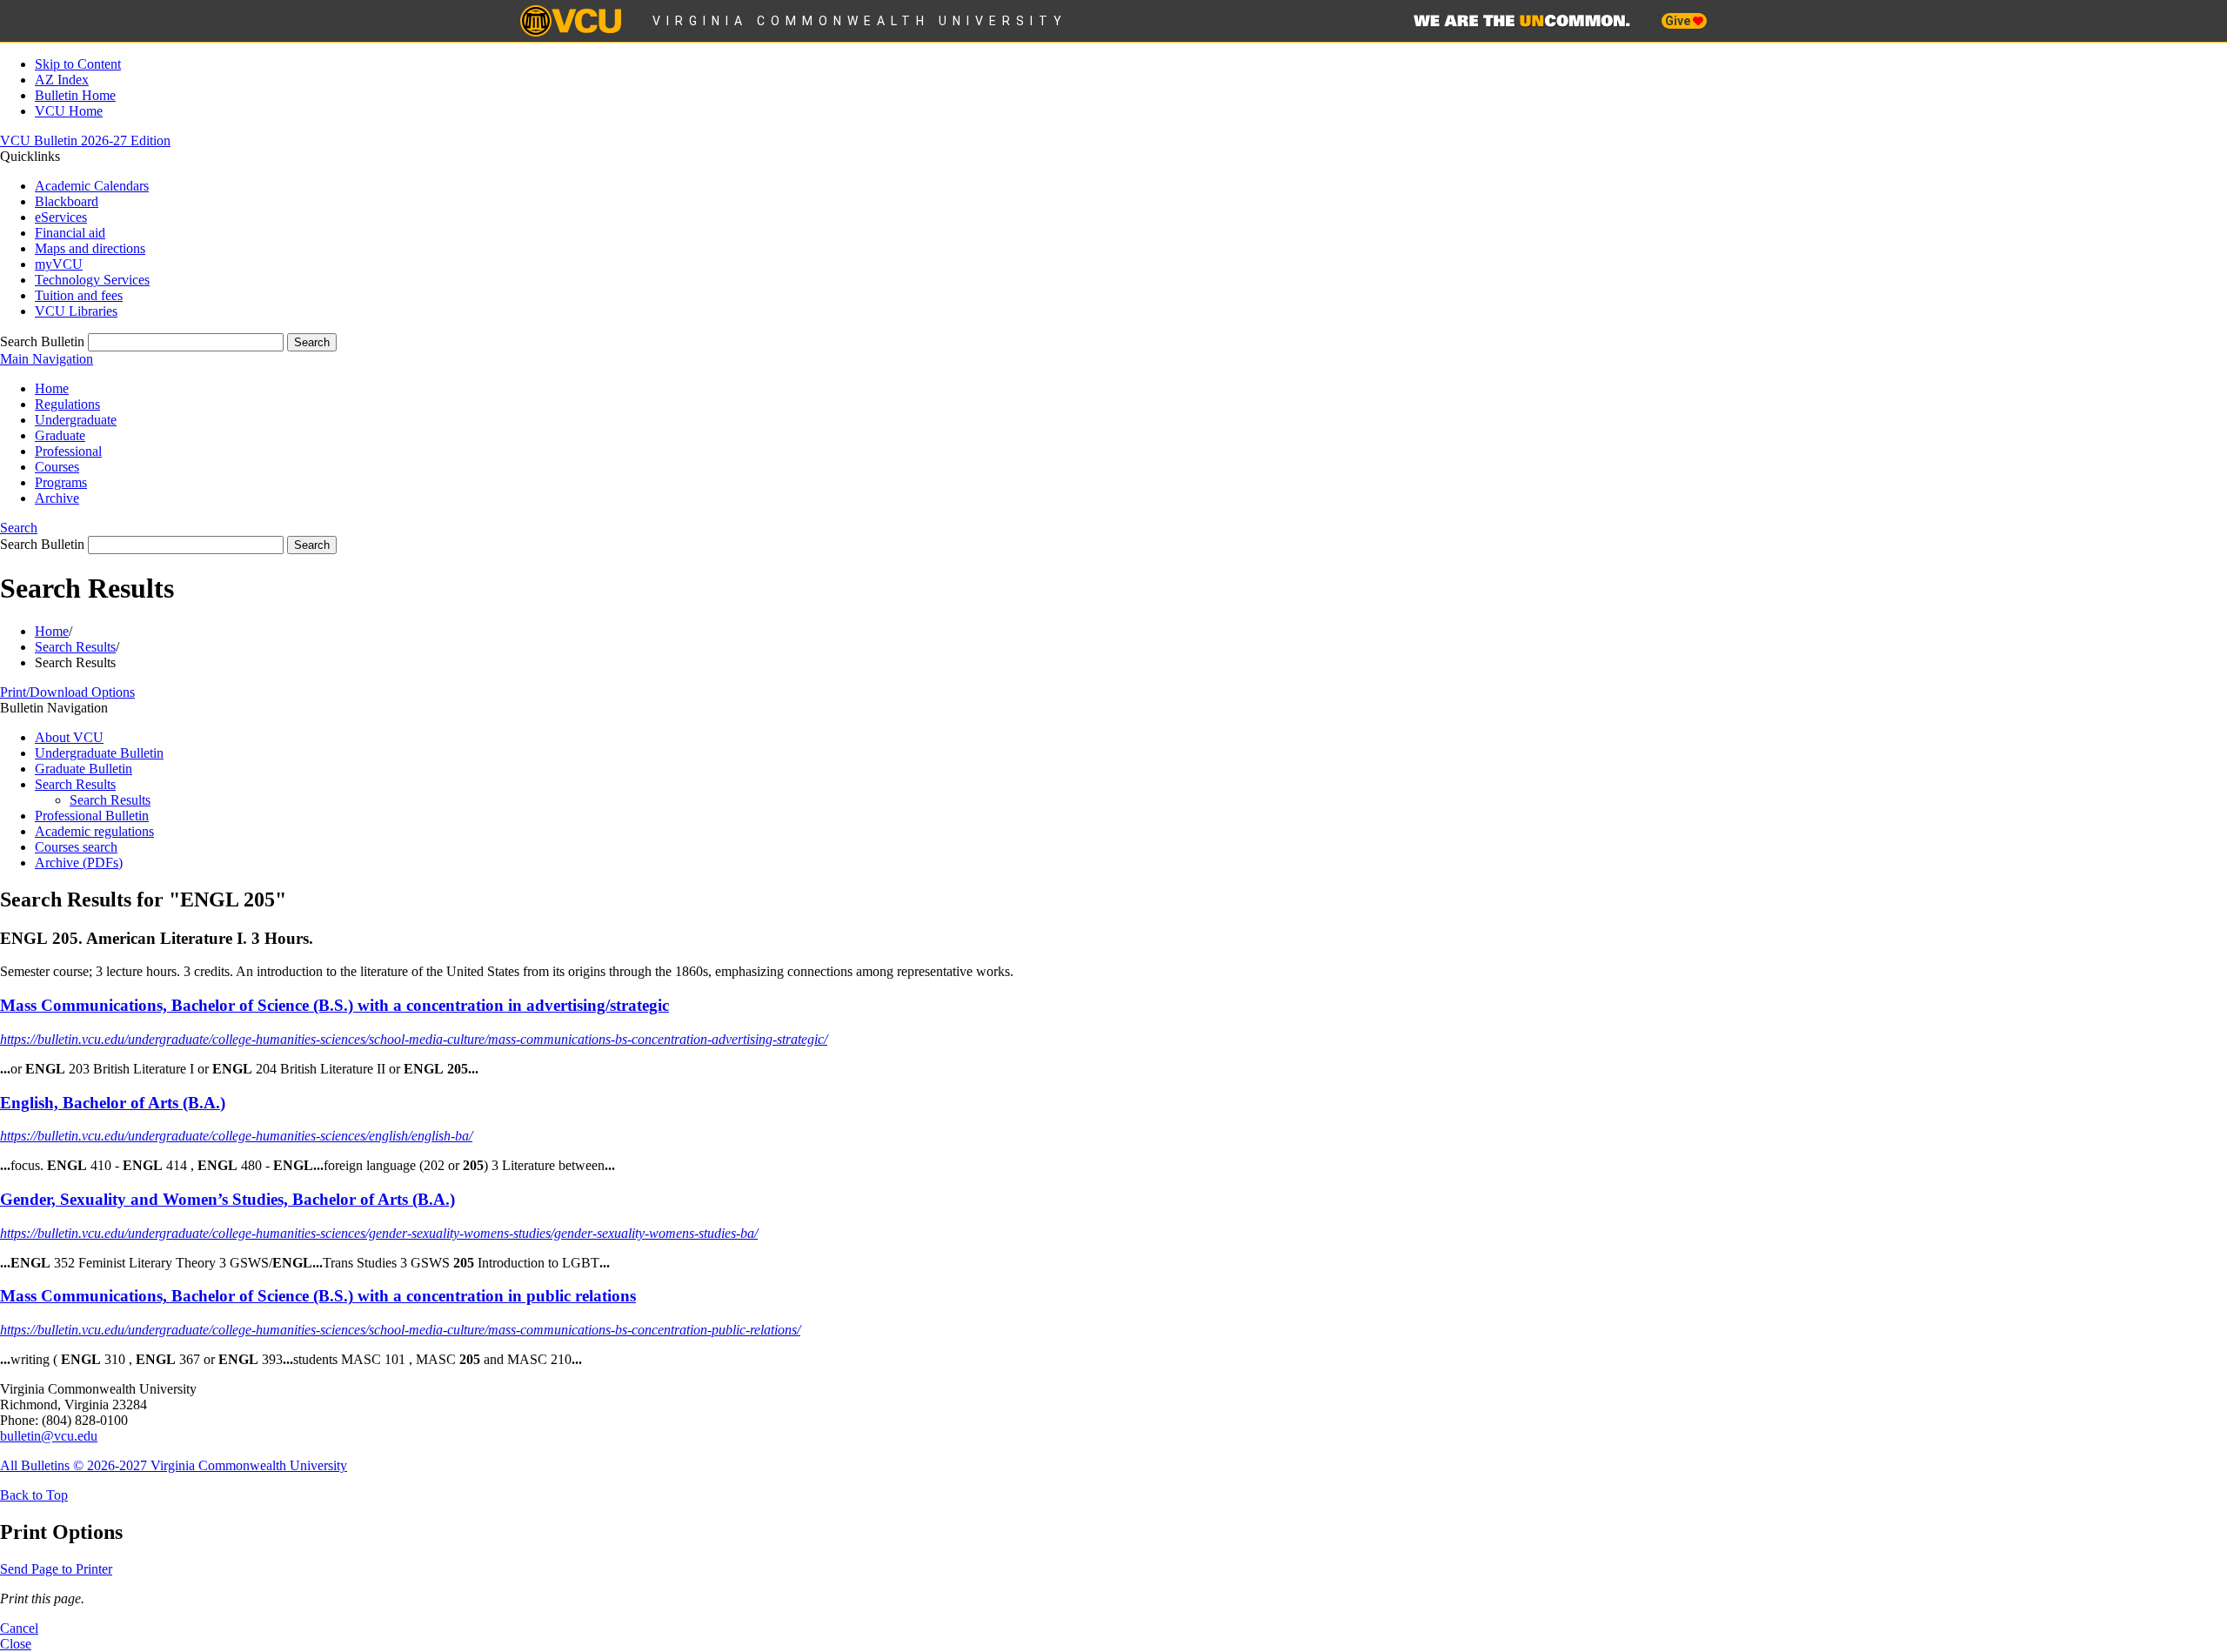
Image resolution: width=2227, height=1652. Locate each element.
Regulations (67, 404)
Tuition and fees (79, 295)
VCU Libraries (76, 311)
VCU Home (69, 111)
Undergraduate (76, 420)
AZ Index (62, 80)
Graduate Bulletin (84, 769)
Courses (57, 467)
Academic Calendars (92, 186)
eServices (61, 217)
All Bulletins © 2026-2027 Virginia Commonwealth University (174, 1465)
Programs (61, 482)
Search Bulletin (42, 341)
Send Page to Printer (56, 1569)
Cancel (19, 1628)
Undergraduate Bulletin (99, 753)
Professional (68, 451)
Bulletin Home (75, 95)
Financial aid (70, 233)
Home (52, 388)
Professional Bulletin (92, 816)
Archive (57, 498)
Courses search (76, 847)
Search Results (75, 647)
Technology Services (92, 280)
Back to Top (34, 1495)
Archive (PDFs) (79, 863)
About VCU (69, 737)
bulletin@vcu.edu (49, 1436)
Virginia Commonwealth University (860, 21)
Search (19, 528)
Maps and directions (90, 248)
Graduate (60, 435)
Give (1679, 21)
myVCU (59, 264)
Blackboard (67, 201)
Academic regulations (94, 831)
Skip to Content (78, 64)
